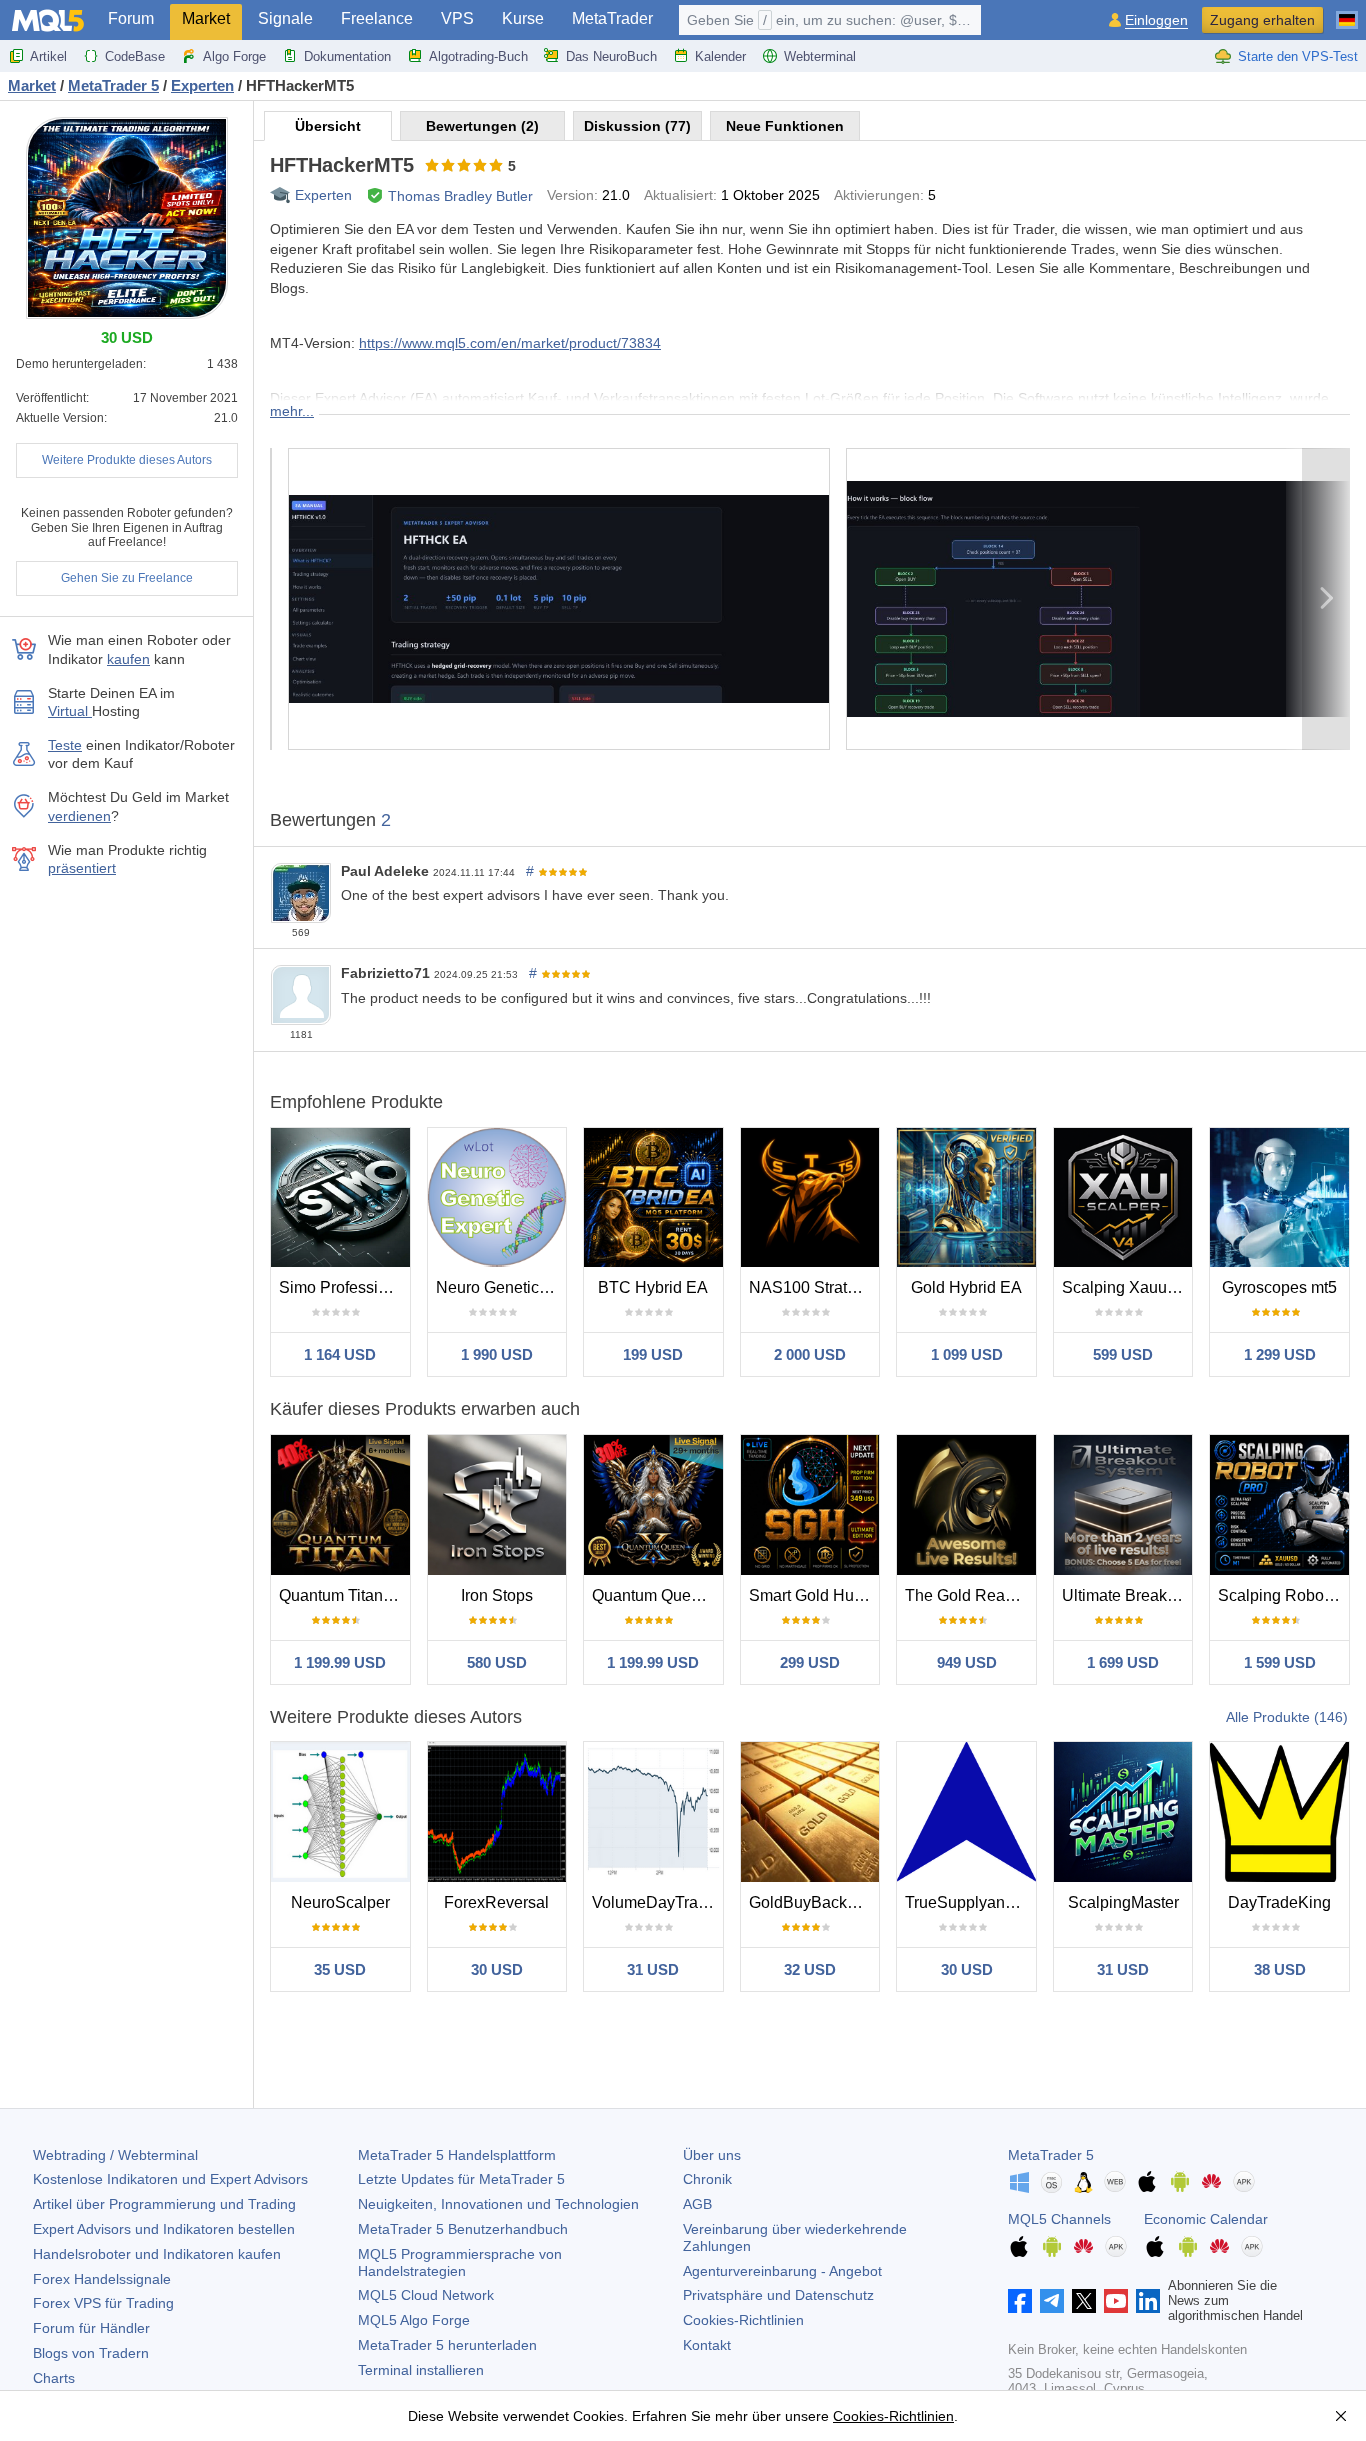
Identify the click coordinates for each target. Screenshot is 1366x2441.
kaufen (128, 659)
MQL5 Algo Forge (414, 2320)
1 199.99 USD (340, 1662)
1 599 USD (1280, 1662)
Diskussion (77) (637, 126)
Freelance (377, 18)
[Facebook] (1020, 2301)
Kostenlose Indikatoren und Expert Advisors (170, 2179)
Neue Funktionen (785, 126)
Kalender (720, 56)
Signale (285, 18)
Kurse (523, 18)
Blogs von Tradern (91, 2353)
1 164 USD (340, 1354)
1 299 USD (1280, 1354)
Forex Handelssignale (102, 2279)
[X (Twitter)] (1084, 2301)
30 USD (497, 1969)
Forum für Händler (91, 2328)
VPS (457, 18)
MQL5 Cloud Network (426, 2295)
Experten (323, 195)
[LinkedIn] (1148, 2301)
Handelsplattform (457, 2155)
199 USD (653, 1354)
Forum (131, 18)
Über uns (712, 2155)
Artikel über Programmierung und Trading (164, 2204)
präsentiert (82, 868)
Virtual (70, 711)
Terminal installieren (421, 2370)
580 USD (497, 1662)
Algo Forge (234, 56)
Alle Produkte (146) (1287, 1717)
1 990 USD (497, 1354)
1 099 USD (967, 1354)
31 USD (653, 1969)
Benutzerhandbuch (463, 2229)
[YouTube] (1116, 2301)
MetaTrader (612, 18)
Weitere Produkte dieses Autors (127, 460)
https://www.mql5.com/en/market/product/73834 (510, 343)
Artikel (48, 56)
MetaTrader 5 (1051, 2155)
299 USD (810, 1662)
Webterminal (820, 56)
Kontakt (707, 2345)
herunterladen (447, 2345)
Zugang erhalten (1262, 20)
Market (206, 18)
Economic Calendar (1206, 2219)
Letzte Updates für (461, 2179)
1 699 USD (1123, 1662)
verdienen (79, 816)
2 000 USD (810, 1354)
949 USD (967, 1662)
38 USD (1280, 1969)
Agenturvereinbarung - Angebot (782, 2271)
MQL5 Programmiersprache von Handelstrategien (460, 2262)
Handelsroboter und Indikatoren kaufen (157, 2254)
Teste (65, 745)
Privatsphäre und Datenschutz (778, 2295)
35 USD (340, 1969)
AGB (697, 2204)
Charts (54, 2378)
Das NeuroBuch (611, 56)
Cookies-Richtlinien (743, 2320)
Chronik (707, 2179)
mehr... (292, 411)
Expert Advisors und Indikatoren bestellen (164, 2229)
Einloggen (1156, 20)
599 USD (1123, 1354)
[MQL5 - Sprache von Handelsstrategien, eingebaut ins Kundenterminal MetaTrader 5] (48, 20)
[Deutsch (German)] (1347, 12)
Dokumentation (347, 56)
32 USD (810, 1969)
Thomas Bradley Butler (460, 196)
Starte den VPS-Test (1298, 56)
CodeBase (135, 56)
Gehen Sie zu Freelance (127, 578)
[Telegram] (1052, 2301)
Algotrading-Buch (478, 56)
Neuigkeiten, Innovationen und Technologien (498, 2204)
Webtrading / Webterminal (115, 2155)
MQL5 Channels (1059, 2219)
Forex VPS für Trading (103, 2303)
